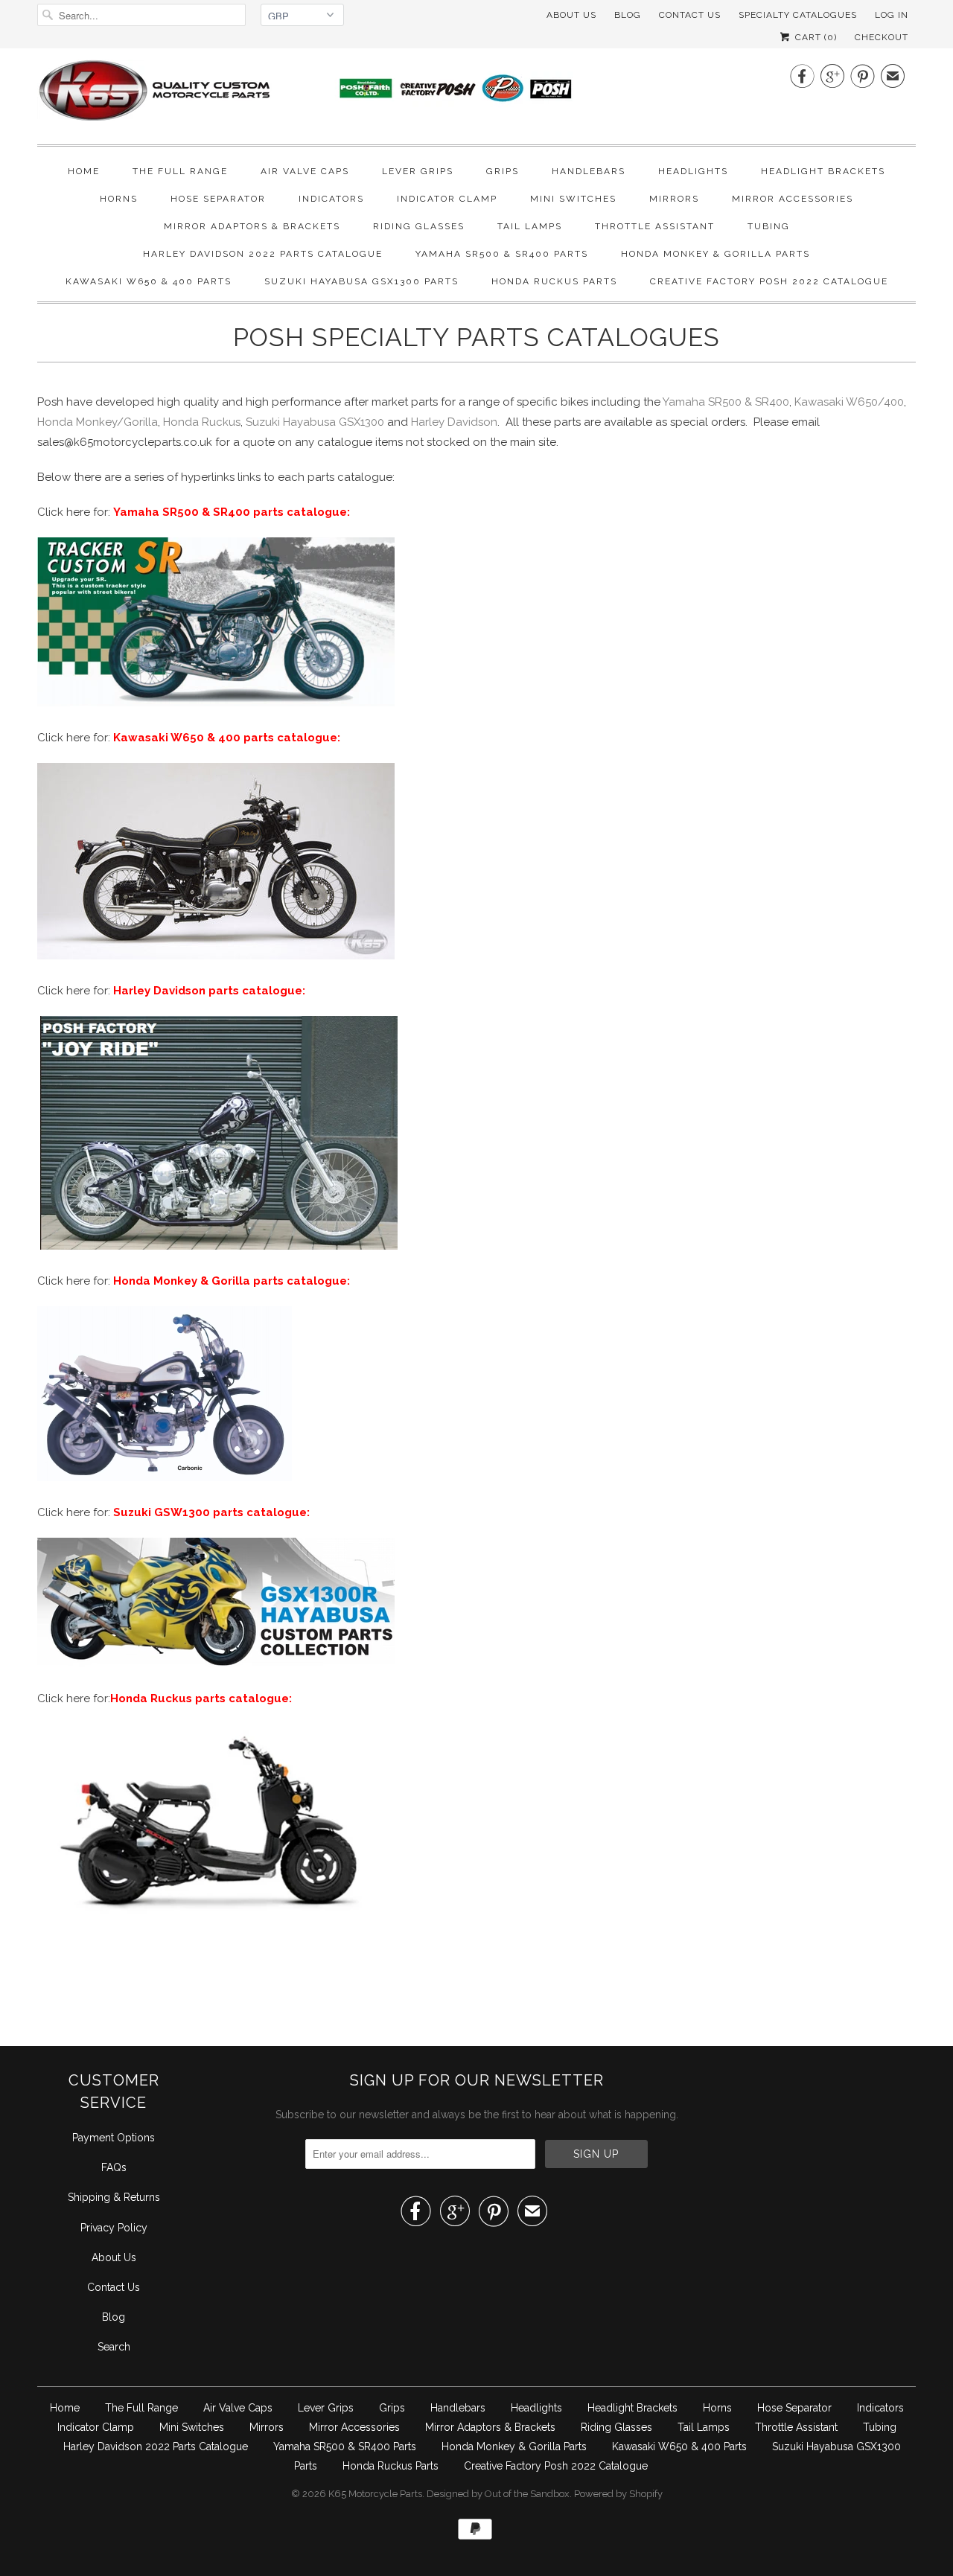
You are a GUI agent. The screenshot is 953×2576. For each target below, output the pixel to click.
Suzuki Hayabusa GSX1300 (315, 422)
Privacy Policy (114, 2228)
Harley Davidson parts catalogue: (209, 991)
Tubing (769, 226)
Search (114, 2347)
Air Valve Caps (305, 171)
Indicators (331, 199)
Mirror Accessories (793, 199)
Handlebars (589, 171)
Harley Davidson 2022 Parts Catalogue (263, 254)
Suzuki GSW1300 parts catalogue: (211, 1512)
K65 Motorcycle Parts (375, 2494)
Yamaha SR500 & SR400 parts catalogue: (232, 512)
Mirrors (674, 199)
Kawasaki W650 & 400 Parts (149, 281)
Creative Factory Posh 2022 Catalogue (769, 281)
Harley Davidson (454, 422)
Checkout (882, 37)
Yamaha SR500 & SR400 (726, 402)
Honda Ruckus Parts (554, 281)
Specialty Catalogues (798, 15)
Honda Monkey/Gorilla (98, 422)
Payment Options (114, 2138)
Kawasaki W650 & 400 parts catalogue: (227, 738)
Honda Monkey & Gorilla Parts (715, 254)
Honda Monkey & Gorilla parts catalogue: (232, 1281)
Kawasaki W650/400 (849, 402)
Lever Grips (418, 171)
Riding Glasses (419, 226)
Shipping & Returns (114, 2197)
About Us (571, 15)
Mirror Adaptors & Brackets (252, 226)
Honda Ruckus (202, 422)
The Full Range (180, 171)
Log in (892, 15)
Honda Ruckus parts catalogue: (201, 1698)
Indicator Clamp (447, 199)
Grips (503, 171)
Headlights (693, 171)
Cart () (815, 37)
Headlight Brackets (823, 171)
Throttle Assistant (655, 226)
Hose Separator (218, 199)
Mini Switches (573, 199)
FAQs (114, 2167)
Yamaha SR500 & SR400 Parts (502, 254)
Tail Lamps (530, 226)
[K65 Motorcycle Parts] (335, 95)
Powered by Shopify (618, 2494)
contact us (690, 15)
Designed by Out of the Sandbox (498, 2494)
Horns (119, 199)
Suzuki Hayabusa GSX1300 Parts (361, 281)
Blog (628, 15)
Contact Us (114, 2287)
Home (84, 171)
